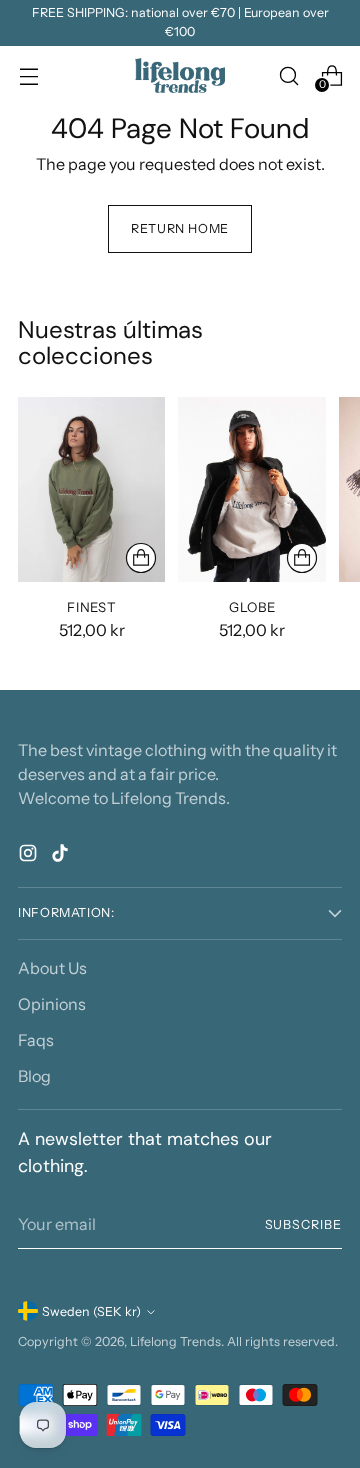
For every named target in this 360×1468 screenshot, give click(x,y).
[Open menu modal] (28, 75)
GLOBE (252, 607)
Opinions (52, 1004)
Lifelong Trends (175, 1341)
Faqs (36, 1040)
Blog (34, 1076)
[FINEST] (91, 489)
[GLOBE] (251, 489)
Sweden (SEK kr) (91, 1311)
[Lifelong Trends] (180, 76)
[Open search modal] (288, 75)
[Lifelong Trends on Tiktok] (62, 856)
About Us (52, 968)
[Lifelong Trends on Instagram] (30, 856)
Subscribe (303, 1224)
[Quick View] (141, 558)
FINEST (91, 607)
